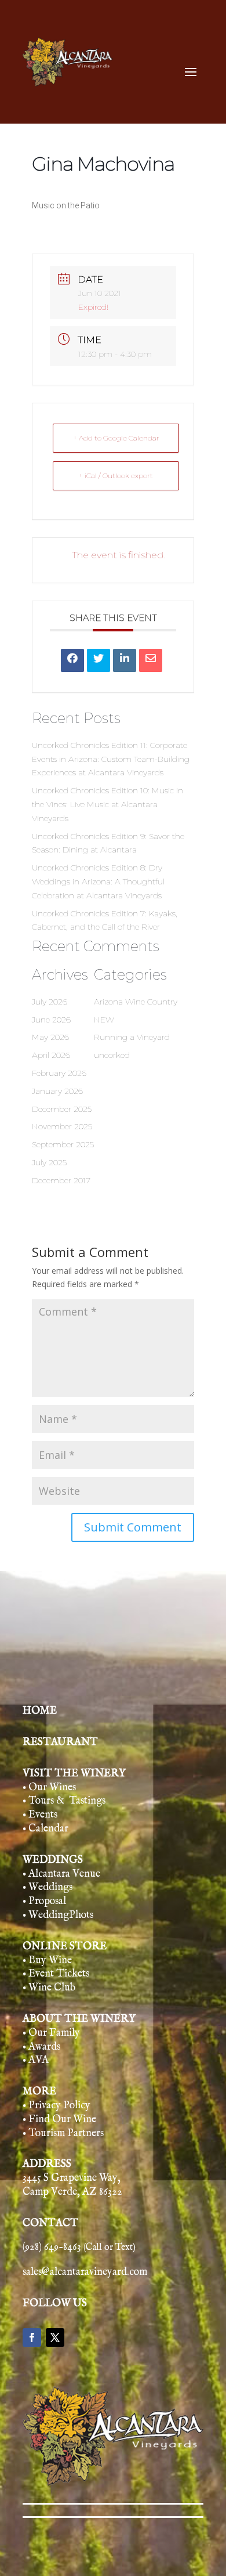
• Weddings (48, 1887)
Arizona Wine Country (136, 1002)
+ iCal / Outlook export (116, 476)
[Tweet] (99, 660)
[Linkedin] (125, 660)
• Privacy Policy (57, 2106)
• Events (40, 1815)
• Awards (41, 2047)
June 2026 (51, 1020)
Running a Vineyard (132, 1037)
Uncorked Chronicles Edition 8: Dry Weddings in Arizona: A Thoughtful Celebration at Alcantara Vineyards (98, 881)
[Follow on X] (55, 2337)
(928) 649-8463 (79, 2247)
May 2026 (50, 1037)
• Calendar (45, 1829)
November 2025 (62, 1126)
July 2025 (49, 1162)
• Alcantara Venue (61, 1874)
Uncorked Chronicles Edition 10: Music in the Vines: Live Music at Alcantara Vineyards (107, 804)
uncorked (112, 1055)
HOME (40, 1711)
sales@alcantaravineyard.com (85, 2272)
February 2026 (59, 1073)
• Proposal (44, 1901)
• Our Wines (49, 1788)
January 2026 (57, 1091)
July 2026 (50, 1002)
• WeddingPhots (58, 1915)
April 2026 (51, 1055)
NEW (104, 1020)
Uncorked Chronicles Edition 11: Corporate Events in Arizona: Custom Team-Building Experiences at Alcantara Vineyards (111, 759)
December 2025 (62, 1109)
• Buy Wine (47, 1961)
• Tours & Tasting (62, 1801)
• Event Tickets (56, 1974)
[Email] (151, 660)
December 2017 (61, 1180)
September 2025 (63, 1144)
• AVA (36, 2060)
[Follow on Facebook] (32, 2337)
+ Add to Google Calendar (116, 438)
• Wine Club (49, 1988)
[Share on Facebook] (72, 660)
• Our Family (51, 2033)
